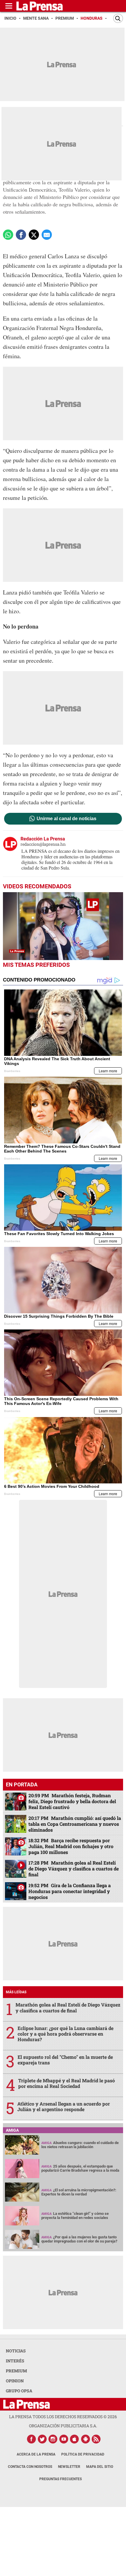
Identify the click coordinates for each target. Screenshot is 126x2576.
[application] (63, 926)
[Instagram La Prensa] (53, 2439)
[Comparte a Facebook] (21, 235)
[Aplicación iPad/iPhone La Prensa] (75, 2439)
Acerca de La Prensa (36, 2454)
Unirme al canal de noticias (67, 819)
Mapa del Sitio (100, 2467)
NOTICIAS (16, 2351)
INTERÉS (15, 2361)
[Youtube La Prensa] (64, 2439)
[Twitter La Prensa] (42, 2439)
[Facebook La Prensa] (31, 2439)
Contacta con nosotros (30, 2467)
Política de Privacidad (83, 2454)
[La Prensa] (27, 2404)
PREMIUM (16, 2371)
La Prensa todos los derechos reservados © (63, 2417)
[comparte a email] (47, 235)
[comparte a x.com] (34, 235)
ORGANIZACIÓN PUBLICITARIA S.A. (63, 2426)
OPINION (15, 2381)
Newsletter (69, 2467)
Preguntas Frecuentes (61, 2479)
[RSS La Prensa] (96, 2439)
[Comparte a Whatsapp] (8, 235)
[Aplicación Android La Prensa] (86, 2439)
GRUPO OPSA (19, 2391)
